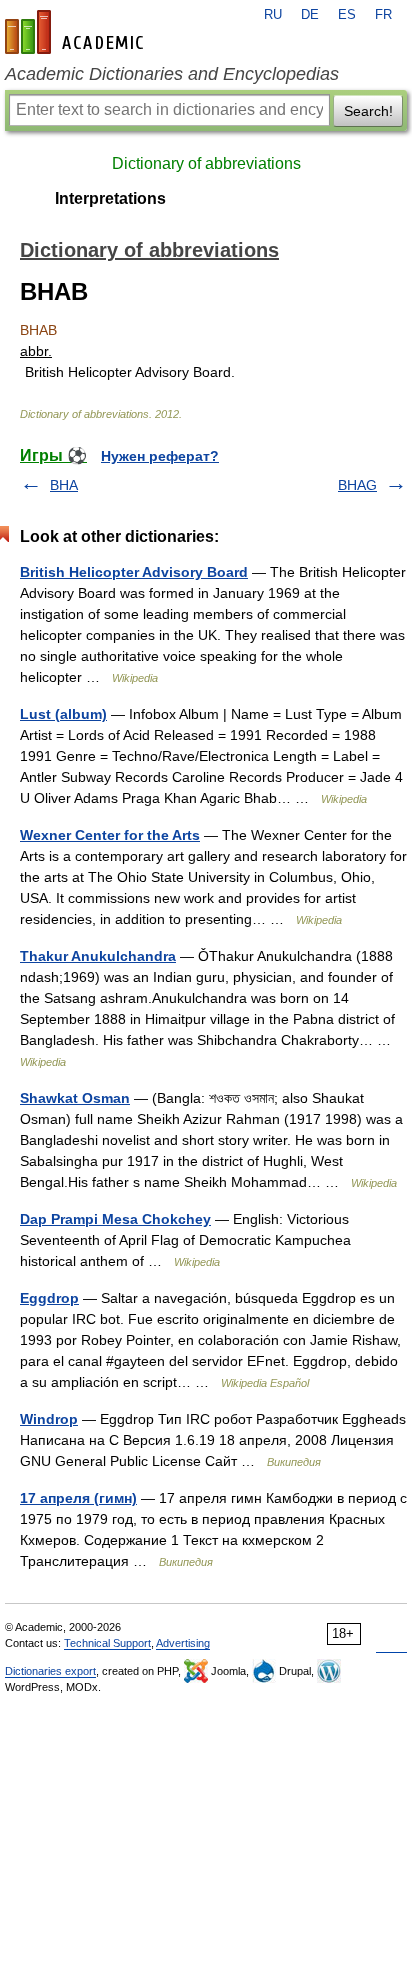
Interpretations (110, 198)
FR (383, 15)
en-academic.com (77, 32)
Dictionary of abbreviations (206, 163)
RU (273, 15)
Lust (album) (63, 714)
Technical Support (107, 1643)
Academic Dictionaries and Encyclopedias (172, 74)
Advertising (183, 1643)
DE (310, 15)
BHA (64, 485)
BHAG (357, 485)
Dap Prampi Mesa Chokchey (115, 1219)
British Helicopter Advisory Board (134, 572)
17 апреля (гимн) (78, 1498)
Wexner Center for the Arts (110, 835)
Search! (368, 111)
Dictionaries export (50, 1671)
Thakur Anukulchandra (98, 956)
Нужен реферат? (160, 456)
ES (347, 15)
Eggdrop (49, 1298)
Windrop (49, 1419)
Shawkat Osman (75, 1098)
